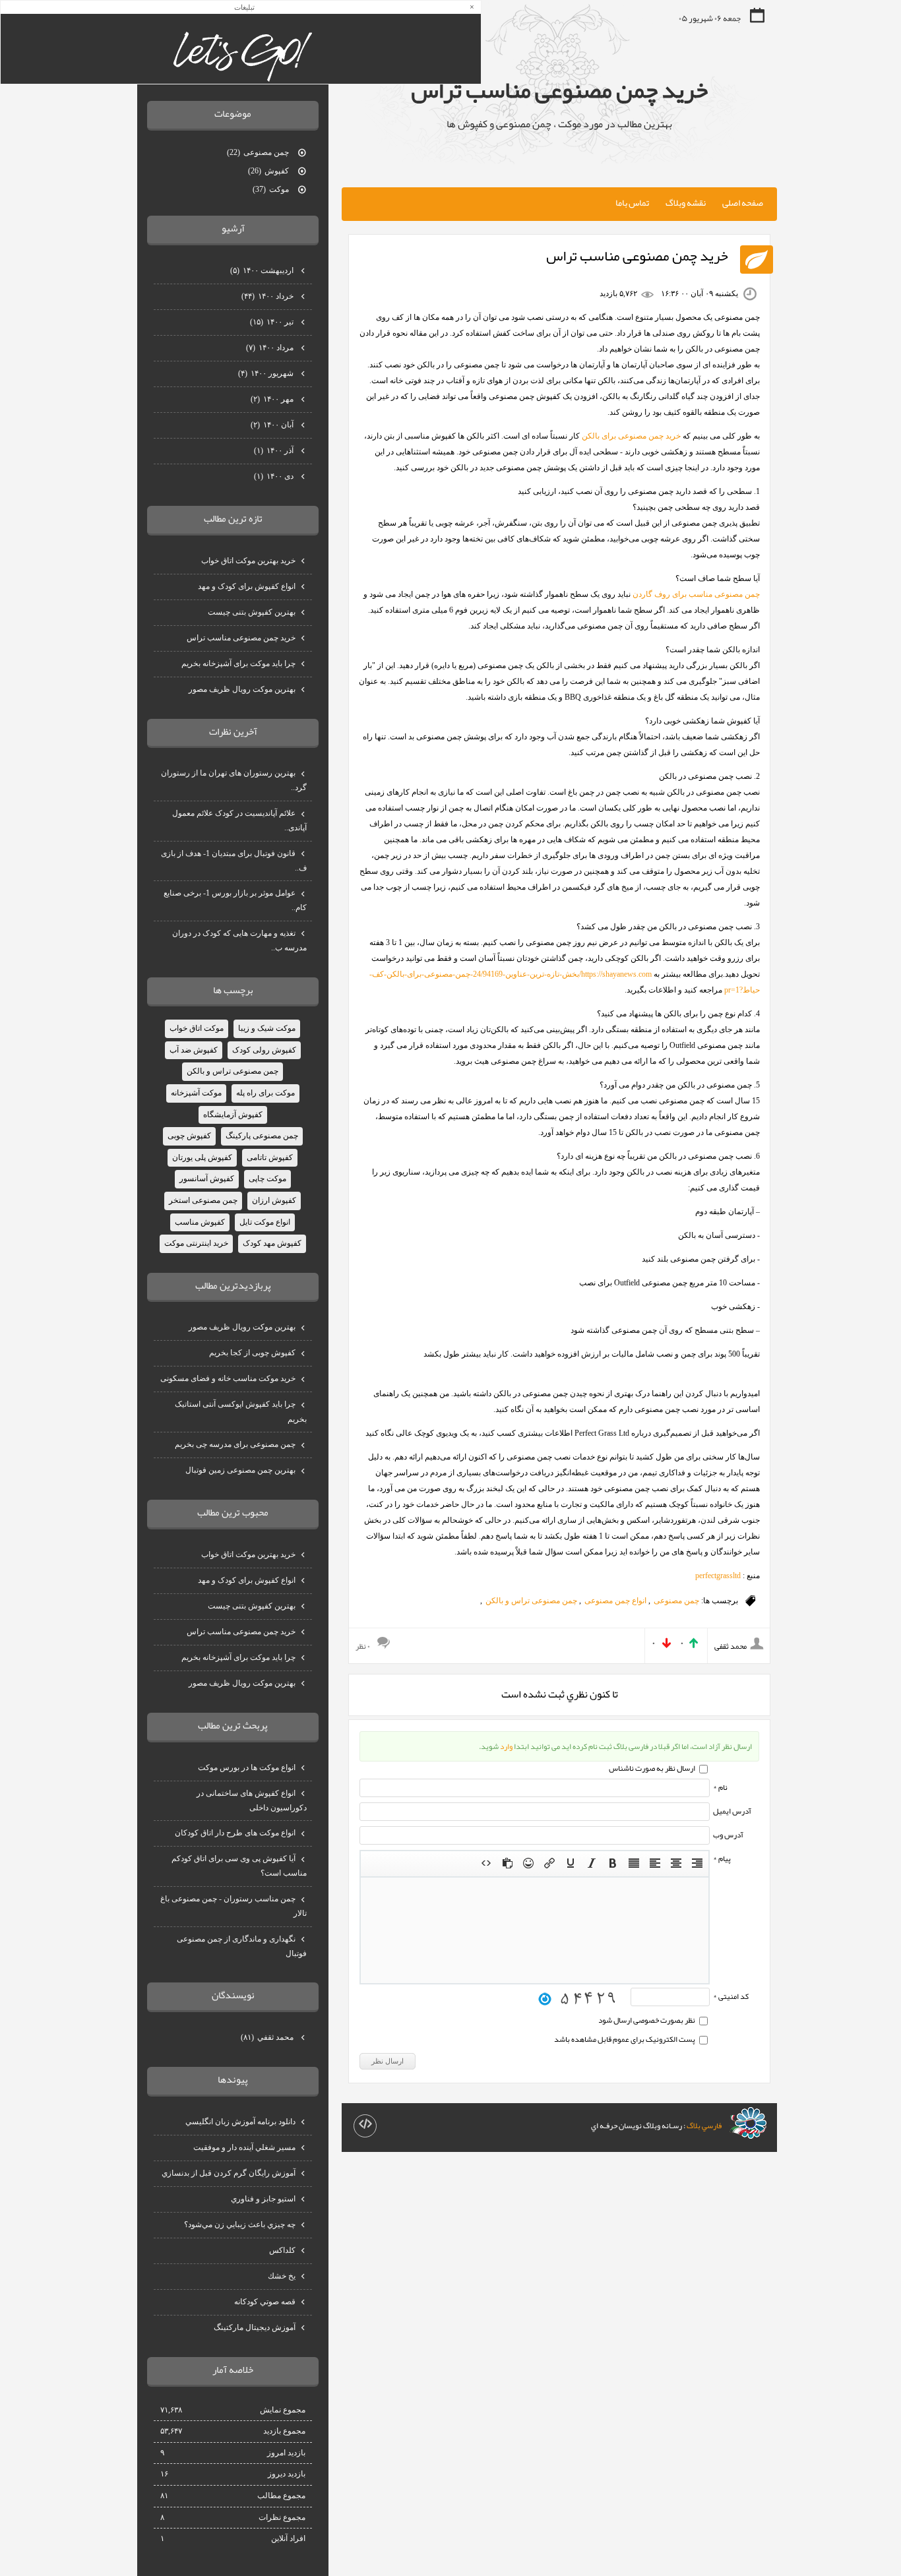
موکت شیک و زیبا (267, 1028)
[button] (697, 1864)
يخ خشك (282, 2276)
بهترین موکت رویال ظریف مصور (242, 689)
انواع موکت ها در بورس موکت (247, 1767)
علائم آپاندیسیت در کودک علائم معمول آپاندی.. (239, 820)
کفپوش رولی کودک (264, 1050)
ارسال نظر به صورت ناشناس (653, 1768)
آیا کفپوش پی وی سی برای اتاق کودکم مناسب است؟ (239, 1866)
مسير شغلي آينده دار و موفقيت (244, 2147)
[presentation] (697, 1864)
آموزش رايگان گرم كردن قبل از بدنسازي (229, 2173)
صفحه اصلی (743, 202)
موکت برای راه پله (265, 1093)
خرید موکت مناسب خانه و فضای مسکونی (228, 1378)
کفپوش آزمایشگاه (233, 1115)
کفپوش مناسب (200, 1222)
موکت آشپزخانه (196, 1093)
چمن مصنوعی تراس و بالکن (531, 1601)
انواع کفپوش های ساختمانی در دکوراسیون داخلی (252, 1800)
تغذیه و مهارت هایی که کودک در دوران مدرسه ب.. (239, 940)
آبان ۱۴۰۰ (273, 425)
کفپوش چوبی (189, 1136)
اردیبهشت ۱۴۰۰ (263, 270)
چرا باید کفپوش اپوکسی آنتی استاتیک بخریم (241, 1411)
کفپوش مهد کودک (272, 1243)
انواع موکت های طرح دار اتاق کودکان (235, 1833)
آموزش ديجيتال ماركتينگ (255, 2327)
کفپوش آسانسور (207, 1179)
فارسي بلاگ (704, 2126)
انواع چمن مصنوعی (615, 1601)
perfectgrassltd (718, 1576)
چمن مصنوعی (676, 1601)
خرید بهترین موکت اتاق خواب (248, 561)
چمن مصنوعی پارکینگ (262, 1136)
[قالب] (365, 2126)
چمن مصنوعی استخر (203, 1200)
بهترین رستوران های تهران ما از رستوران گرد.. (234, 780)
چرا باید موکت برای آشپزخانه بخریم (238, 663)
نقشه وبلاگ (686, 202)
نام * (720, 1787)
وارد (506, 1746)
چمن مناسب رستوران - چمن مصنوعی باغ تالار (233, 1906)
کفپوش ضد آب (194, 1050)
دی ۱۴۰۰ (275, 476)
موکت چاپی (267, 1179)
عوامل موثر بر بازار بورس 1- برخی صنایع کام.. (235, 900)
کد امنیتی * (731, 1996)
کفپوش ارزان (274, 1200)
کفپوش (269, 171)
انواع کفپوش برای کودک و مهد (247, 586)
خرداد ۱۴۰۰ (268, 296)
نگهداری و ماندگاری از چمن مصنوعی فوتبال (242, 1946)
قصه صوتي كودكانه (265, 2302)
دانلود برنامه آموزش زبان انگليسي (240, 2122)
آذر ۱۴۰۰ (275, 450)
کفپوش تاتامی (270, 1157)
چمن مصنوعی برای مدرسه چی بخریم (235, 1444)
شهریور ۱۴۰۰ (267, 373)
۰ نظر (363, 1646)
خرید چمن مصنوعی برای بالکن (631, 436)
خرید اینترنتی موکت (196, 1243)
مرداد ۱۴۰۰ (271, 348)
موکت (272, 189)
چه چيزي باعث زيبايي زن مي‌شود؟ (240, 2224)
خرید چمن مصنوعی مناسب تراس (559, 90)
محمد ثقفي (268, 2037)
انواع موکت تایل (265, 1222)
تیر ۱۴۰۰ (273, 322)
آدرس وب (728, 1835)
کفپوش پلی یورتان (202, 1157)
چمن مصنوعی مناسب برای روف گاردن (696, 594)
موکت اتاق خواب (197, 1028)
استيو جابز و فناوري (263, 2199)
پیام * (722, 1858)
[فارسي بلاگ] (748, 2123)
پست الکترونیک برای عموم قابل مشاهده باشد (625, 2039)
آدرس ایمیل (732, 1811)
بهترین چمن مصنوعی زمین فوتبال (240, 1470)
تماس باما (632, 202)
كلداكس (282, 2250)
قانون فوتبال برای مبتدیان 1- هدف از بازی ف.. (234, 861)
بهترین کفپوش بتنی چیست (252, 612)
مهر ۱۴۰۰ (273, 399)
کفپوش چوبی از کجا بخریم (252, 1353)
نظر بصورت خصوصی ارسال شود (647, 2020)
